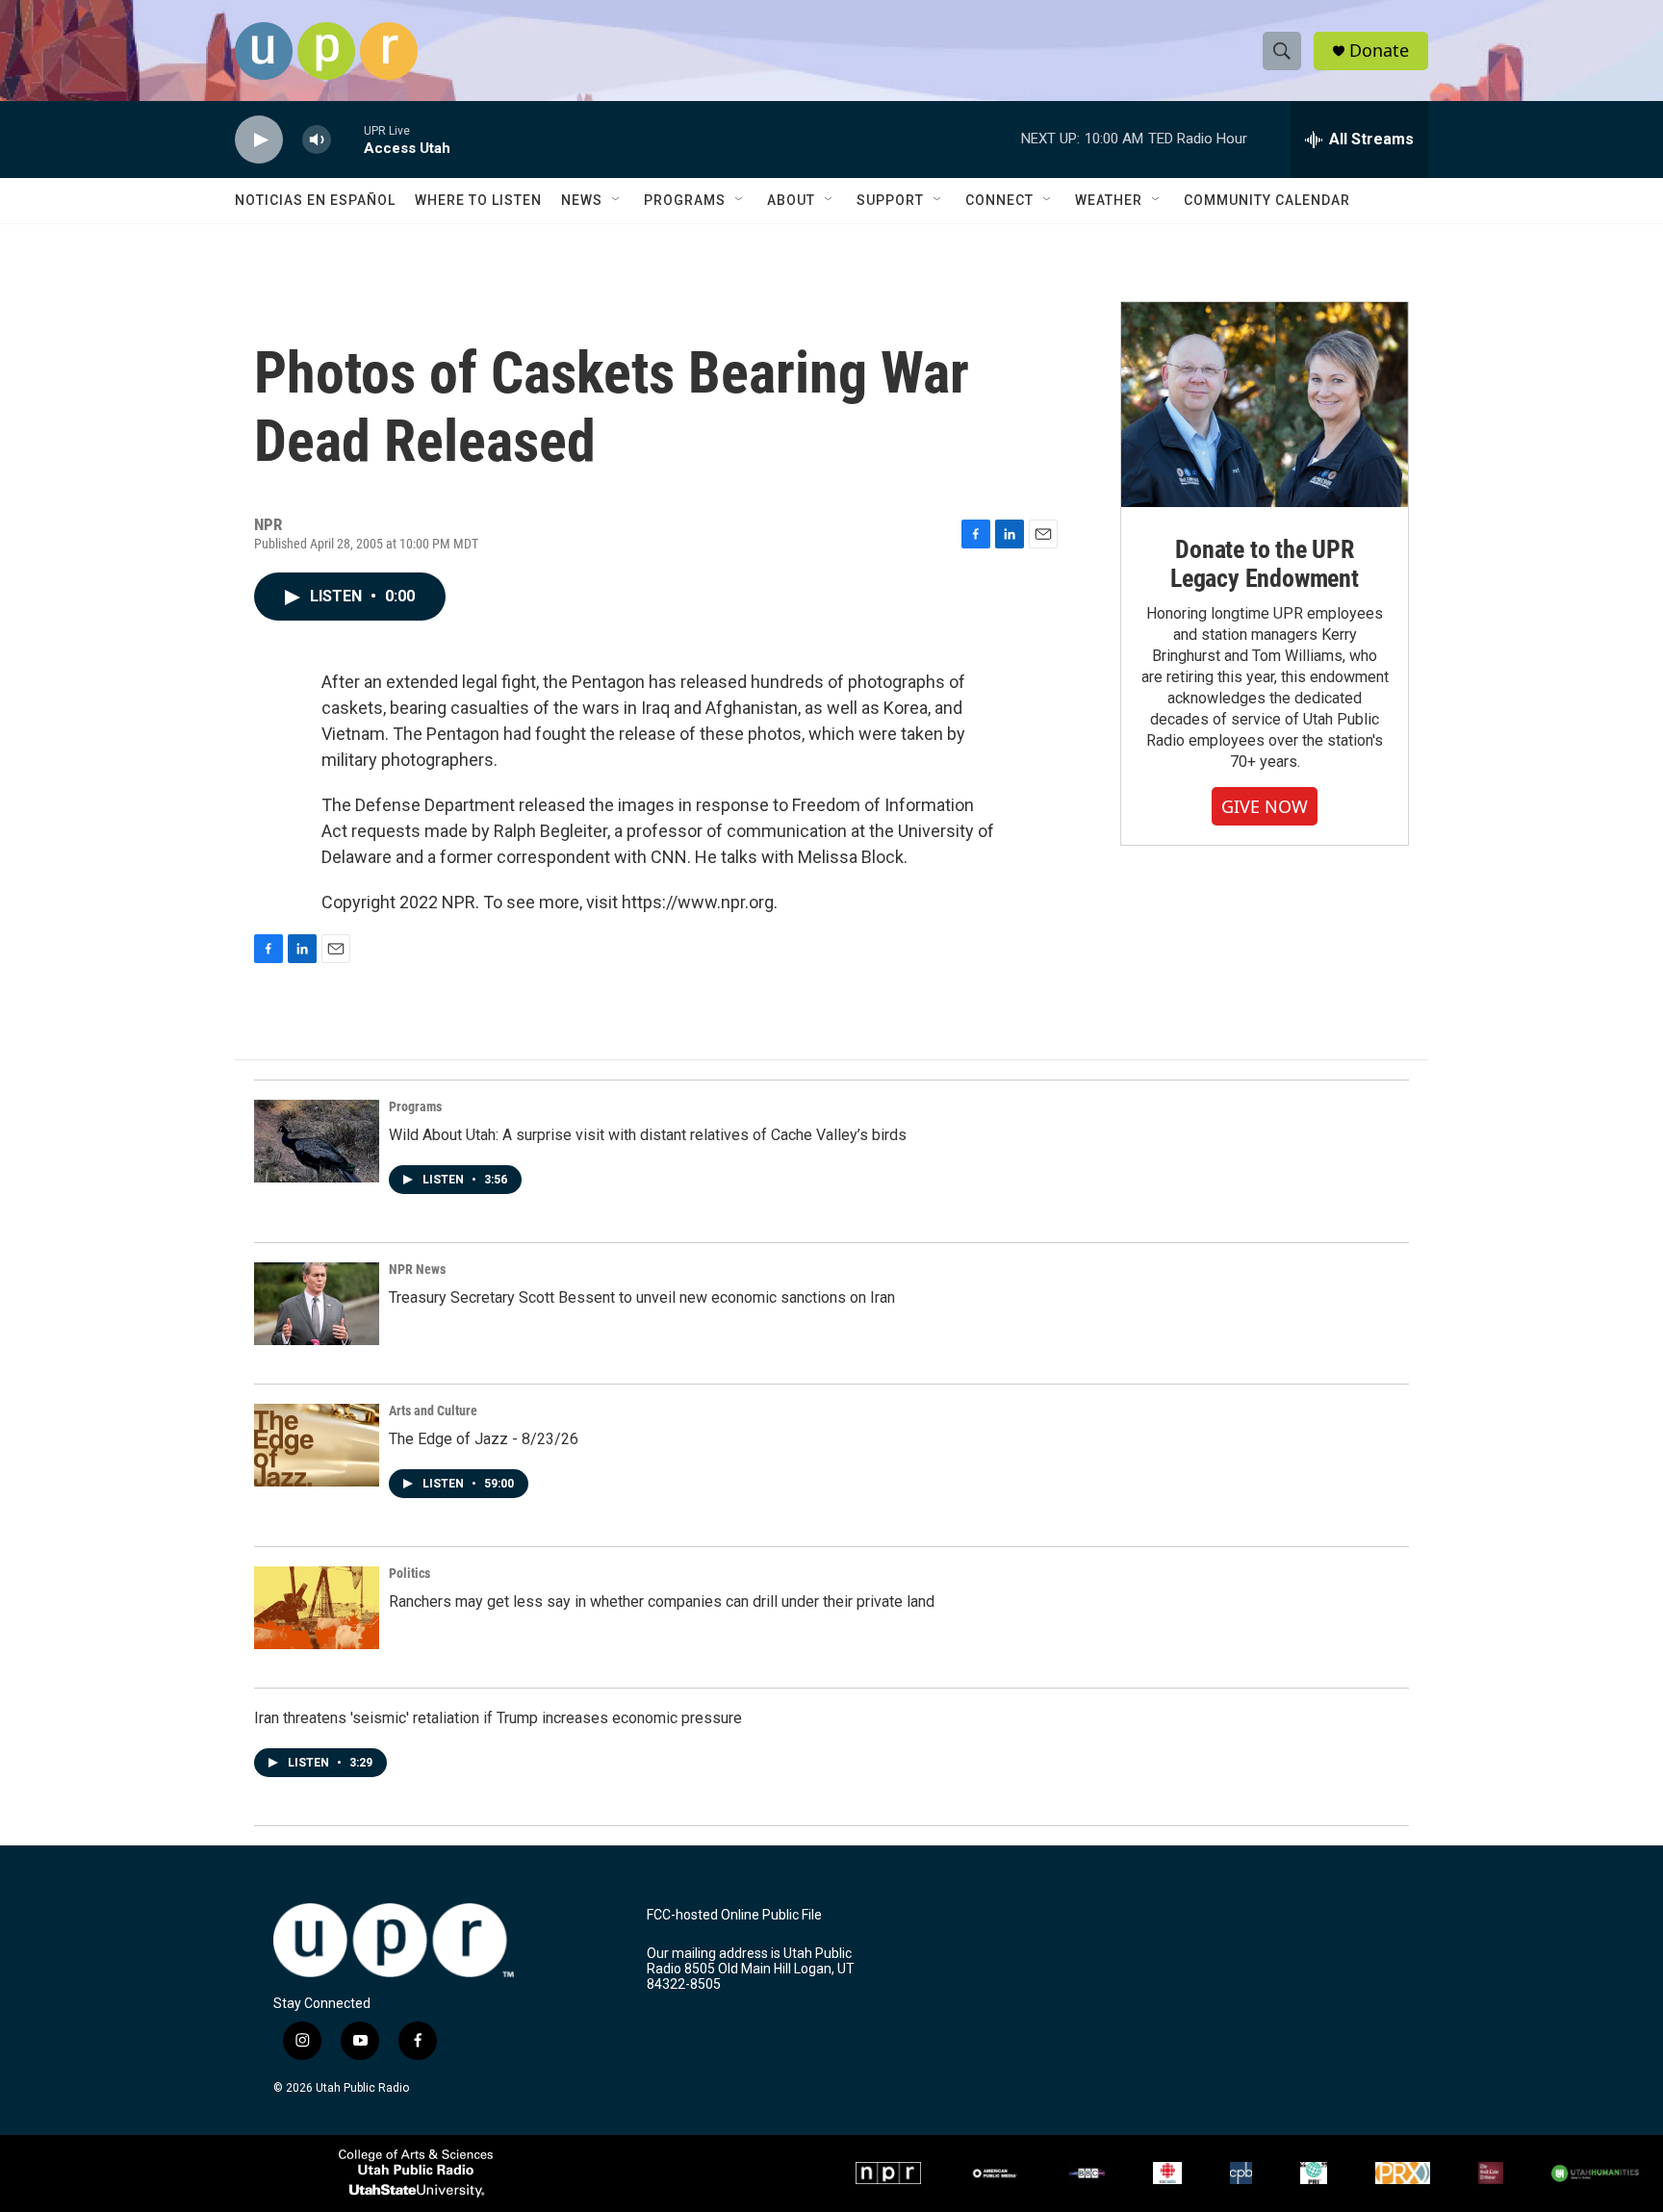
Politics (409, 1573)
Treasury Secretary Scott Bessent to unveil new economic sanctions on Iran (642, 1297)
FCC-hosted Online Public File (734, 1915)
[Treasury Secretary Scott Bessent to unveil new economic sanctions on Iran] (317, 1304)
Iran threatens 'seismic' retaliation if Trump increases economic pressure (498, 1718)
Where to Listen (478, 200)
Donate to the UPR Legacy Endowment (1265, 564)
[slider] (347, 139)
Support (890, 200)
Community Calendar (1267, 200)
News (582, 200)
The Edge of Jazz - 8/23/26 (484, 1439)
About (791, 200)
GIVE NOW (1265, 806)
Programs (685, 200)
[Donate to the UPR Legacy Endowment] (1265, 405)
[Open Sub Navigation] (617, 200)
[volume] (317, 140)
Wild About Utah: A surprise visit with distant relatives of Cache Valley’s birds (648, 1135)
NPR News (417, 1269)
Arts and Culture (433, 1411)
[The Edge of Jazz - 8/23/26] (317, 1445)
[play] (259, 140)
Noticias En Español (315, 200)
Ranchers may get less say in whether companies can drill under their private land (662, 1602)
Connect (999, 200)
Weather (1109, 200)
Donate (1379, 51)
